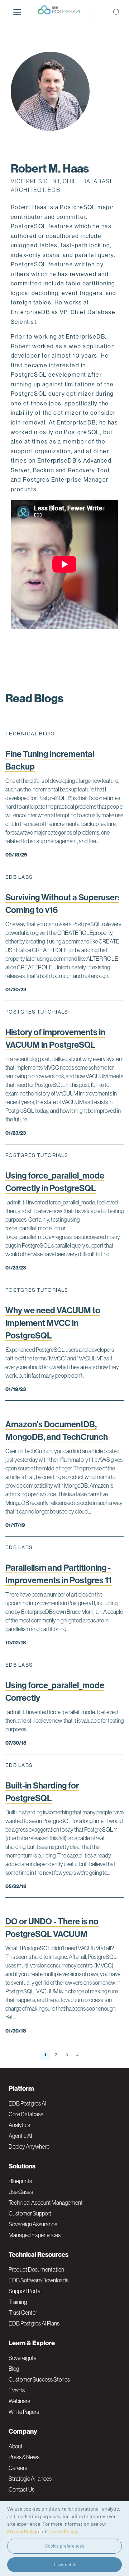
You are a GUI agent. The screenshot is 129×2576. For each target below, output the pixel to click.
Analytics (19, 2125)
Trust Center (23, 2313)
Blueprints (20, 2181)
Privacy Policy (22, 2531)
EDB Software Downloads (39, 2280)
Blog (14, 2369)
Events (17, 2390)
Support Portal (25, 2291)
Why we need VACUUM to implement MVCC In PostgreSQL (53, 1323)
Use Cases (21, 2192)
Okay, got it (65, 2564)
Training (18, 2302)
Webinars (19, 2401)
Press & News (24, 2457)
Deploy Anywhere (29, 2146)
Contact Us (21, 2489)
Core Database (26, 2114)
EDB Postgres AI (27, 2103)
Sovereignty (23, 2358)
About (16, 2446)
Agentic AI (20, 2136)
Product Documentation (36, 2269)
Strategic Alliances (30, 2479)
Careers (18, 2468)
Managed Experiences (35, 2235)
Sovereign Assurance (33, 2224)
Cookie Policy (62, 2531)
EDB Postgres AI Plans (34, 2323)
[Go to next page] (86, 2055)
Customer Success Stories (39, 2379)
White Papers (24, 2412)
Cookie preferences (65, 2546)
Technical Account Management (46, 2203)
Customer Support (30, 2213)
